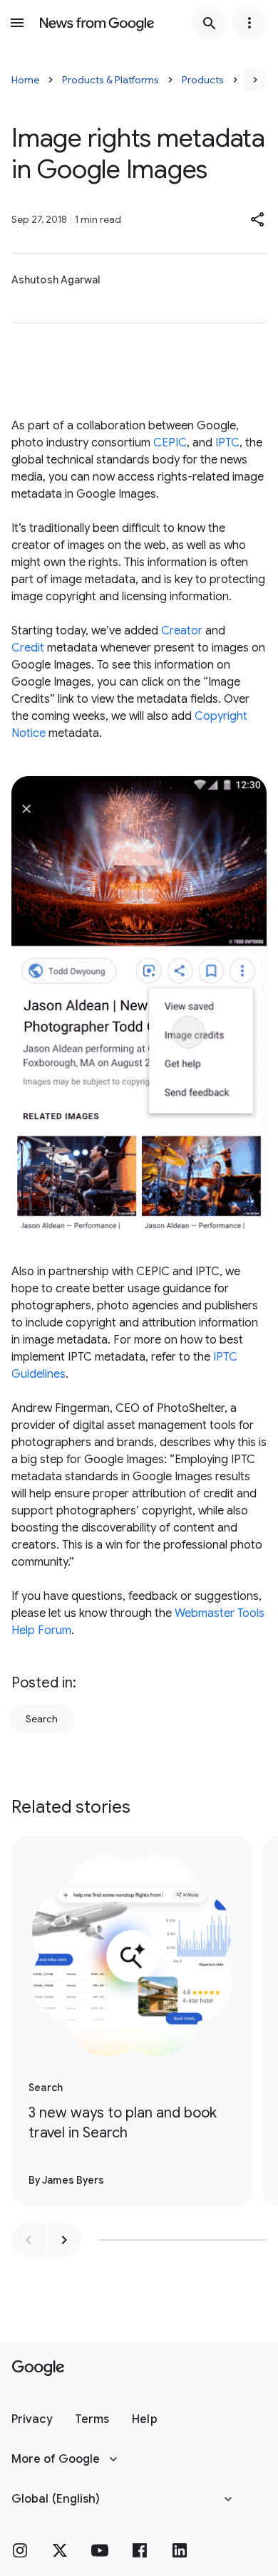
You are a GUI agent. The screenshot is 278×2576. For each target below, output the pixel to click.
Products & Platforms (110, 80)
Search (42, 1719)
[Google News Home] (97, 23)
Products (203, 80)
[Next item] (64, 2240)
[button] (258, 219)
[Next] (255, 80)
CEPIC (170, 443)
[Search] (210, 23)
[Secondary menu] (249, 23)
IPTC (227, 443)
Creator (182, 631)
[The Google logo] (38, 2368)
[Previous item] (29, 2240)
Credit (28, 648)
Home (25, 80)
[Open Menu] (17, 23)
